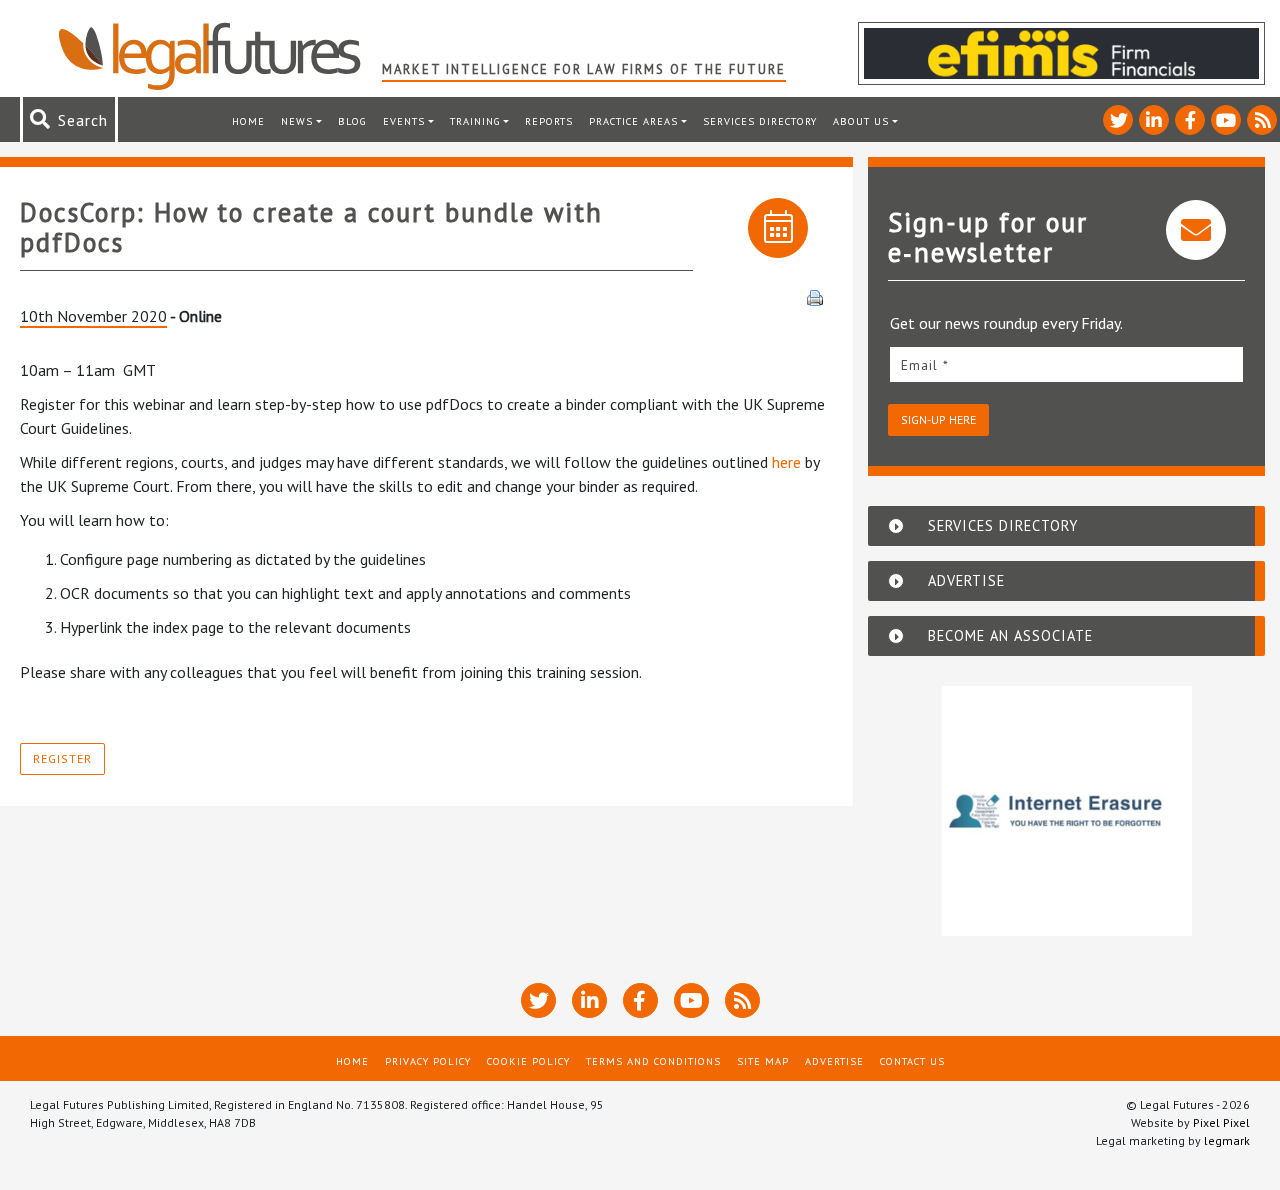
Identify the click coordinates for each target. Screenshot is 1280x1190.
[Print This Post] (815, 296)
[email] (1066, 364)
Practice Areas (633, 121)
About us (861, 121)
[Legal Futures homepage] (219, 56)
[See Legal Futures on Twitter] (1118, 120)
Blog (352, 121)
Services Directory (760, 121)
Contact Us (912, 1061)
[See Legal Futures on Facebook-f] (1190, 120)
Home (248, 121)
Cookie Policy (528, 1061)
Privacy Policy (428, 1061)
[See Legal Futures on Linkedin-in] (1154, 120)
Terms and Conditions (653, 1061)
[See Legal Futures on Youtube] (1226, 120)
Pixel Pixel (1221, 1122)
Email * (925, 365)
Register (62, 758)
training (475, 121)
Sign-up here (938, 419)
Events (404, 121)
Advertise (834, 1061)
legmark (1227, 1140)
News (297, 121)
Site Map (763, 1061)
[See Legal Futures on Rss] (1262, 120)
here (786, 462)
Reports (549, 121)
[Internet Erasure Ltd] (1067, 811)
